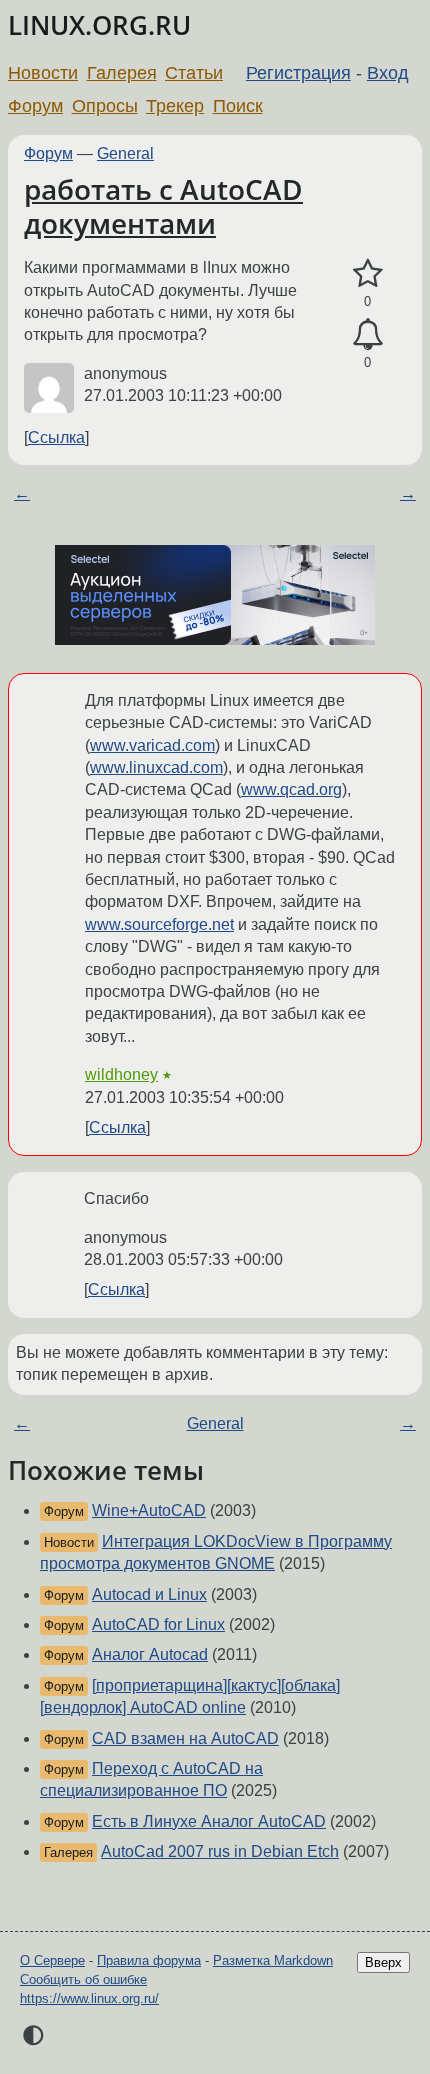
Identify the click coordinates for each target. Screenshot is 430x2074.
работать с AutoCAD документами (163, 206)
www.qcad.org (291, 789)
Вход (388, 73)
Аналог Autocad (150, 1654)
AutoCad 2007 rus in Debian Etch (220, 1851)
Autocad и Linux (149, 1594)
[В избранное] (367, 274)
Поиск (238, 106)
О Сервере (52, 1960)
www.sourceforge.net (159, 924)
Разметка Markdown (273, 1960)
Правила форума (149, 1960)
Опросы (105, 106)
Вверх (383, 1962)
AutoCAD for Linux (158, 1624)
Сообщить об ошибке (83, 1979)
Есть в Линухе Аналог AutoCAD (209, 1821)
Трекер (175, 106)
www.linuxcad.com (156, 767)
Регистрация (298, 73)
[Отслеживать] (367, 335)
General (125, 153)
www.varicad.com (152, 745)
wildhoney (121, 1074)
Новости (43, 73)
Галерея (122, 73)
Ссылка (56, 437)
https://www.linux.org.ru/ (89, 1998)
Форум (35, 106)
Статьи (194, 73)
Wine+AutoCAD (149, 1510)
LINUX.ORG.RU (99, 25)
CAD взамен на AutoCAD (185, 1738)
